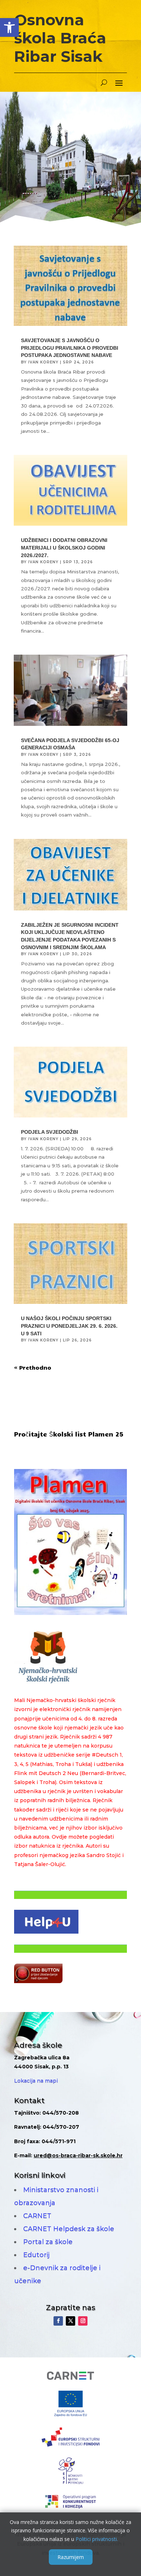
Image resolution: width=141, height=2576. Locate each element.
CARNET (37, 2216)
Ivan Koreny (43, 362)
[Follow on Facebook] (58, 2321)
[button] (9, 27)
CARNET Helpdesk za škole (69, 2229)
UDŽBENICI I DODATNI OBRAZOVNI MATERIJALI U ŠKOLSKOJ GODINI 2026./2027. (64, 548)
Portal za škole (48, 2242)
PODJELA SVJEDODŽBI (50, 1132)
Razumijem (71, 2557)
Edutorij (36, 2255)
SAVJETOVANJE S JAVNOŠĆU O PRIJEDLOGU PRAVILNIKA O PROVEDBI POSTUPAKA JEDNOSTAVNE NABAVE (70, 348)
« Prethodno (33, 1367)
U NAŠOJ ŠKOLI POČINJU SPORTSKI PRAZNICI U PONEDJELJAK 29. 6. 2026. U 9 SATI (69, 1326)
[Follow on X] (70, 2321)
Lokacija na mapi (36, 2081)
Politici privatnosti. (97, 2539)
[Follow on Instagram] (83, 2321)
